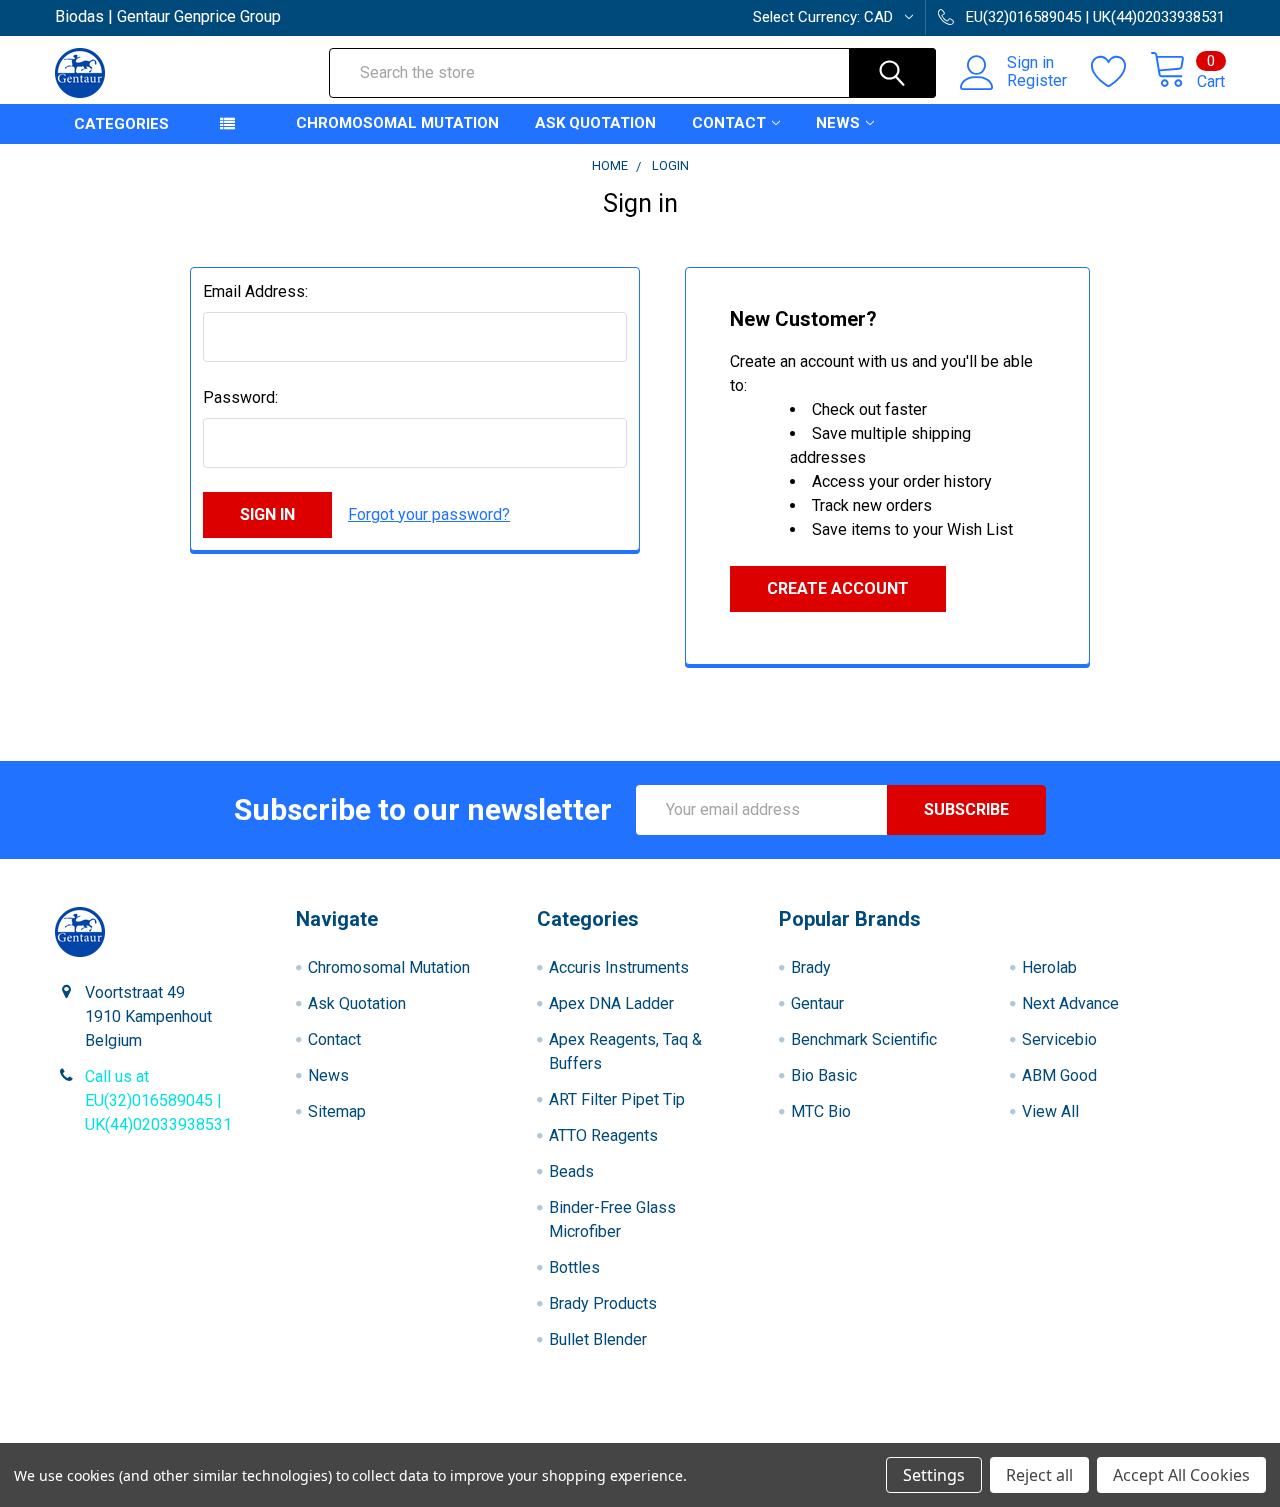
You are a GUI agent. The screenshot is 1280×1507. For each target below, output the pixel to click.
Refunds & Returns (786, 1435)
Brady (811, 967)
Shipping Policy (493, 1435)
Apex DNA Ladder (611, 1003)
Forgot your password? (429, 514)
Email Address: (255, 291)
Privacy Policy (1079, 1435)
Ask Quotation (595, 123)
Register (1037, 81)
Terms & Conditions (201, 1435)
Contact (729, 123)
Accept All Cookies (1181, 1475)
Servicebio (1059, 1039)
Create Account (838, 588)
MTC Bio (821, 1111)
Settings (934, 1475)
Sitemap (337, 1111)
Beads (571, 1171)
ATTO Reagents (603, 1135)
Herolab (1049, 967)
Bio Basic (824, 1075)
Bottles (574, 1267)
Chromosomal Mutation (397, 123)
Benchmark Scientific (864, 1039)
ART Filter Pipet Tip (617, 1099)
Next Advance (1070, 1003)
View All (1050, 1111)
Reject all (1039, 1475)
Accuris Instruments (619, 967)
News (838, 123)
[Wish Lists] (1120, 72)
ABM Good (1059, 1075)
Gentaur (817, 1003)
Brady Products (603, 1303)
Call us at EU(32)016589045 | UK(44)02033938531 (158, 1100)
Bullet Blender (598, 1339)
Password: (240, 397)
